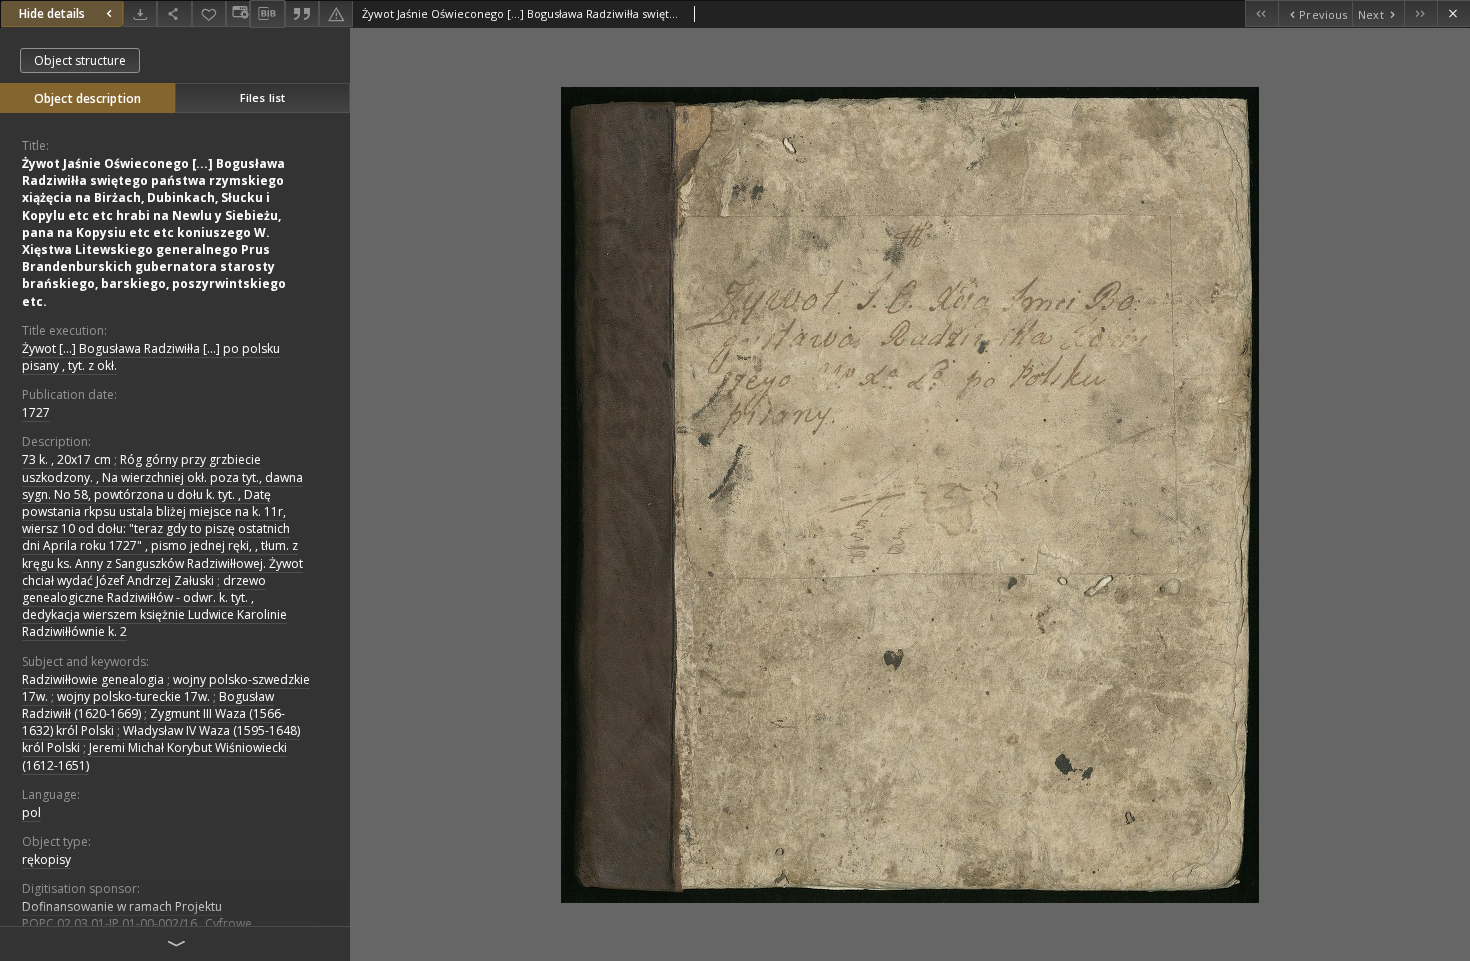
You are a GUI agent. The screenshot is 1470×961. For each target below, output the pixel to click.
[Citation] (302, 13)
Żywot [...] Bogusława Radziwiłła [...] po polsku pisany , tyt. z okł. (151, 357)
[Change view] (238, 13)
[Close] (1453, 13)
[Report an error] (336, 13)
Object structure (80, 60)
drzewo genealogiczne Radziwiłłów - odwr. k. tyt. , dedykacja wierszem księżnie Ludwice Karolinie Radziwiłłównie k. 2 (154, 606)
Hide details (52, 13)
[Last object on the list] (1420, 13)
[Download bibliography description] (267, 14)
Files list (262, 97)
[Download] (140, 13)
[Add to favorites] (209, 13)
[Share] (174, 13)
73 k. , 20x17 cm (66, 459)
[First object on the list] (1261, 13)
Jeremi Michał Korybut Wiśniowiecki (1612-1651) (154, 756)
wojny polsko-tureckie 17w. (133, 696)
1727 (36, 412)
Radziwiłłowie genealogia (93, 679)
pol (31, 812)
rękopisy (46, 859)
